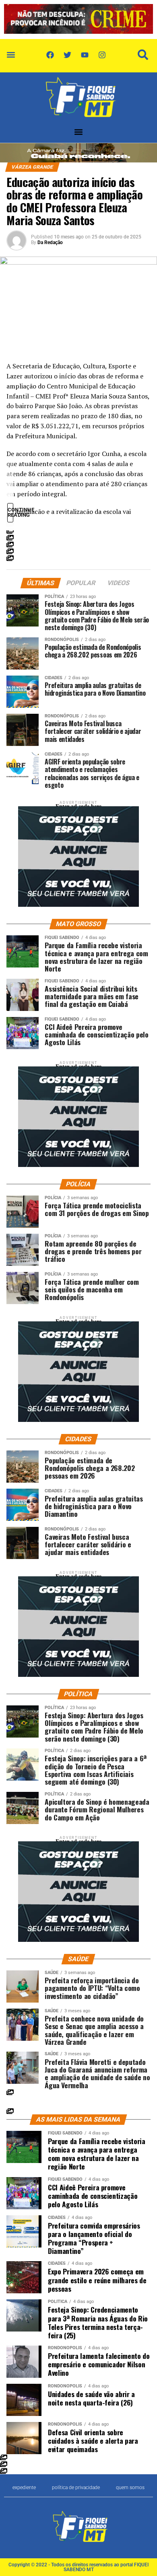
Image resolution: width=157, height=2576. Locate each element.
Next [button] (143, 18)
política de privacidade (76, 2488)
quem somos (130, 2488)
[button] (11, 55)
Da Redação (50, 242)
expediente (24, 2488)
